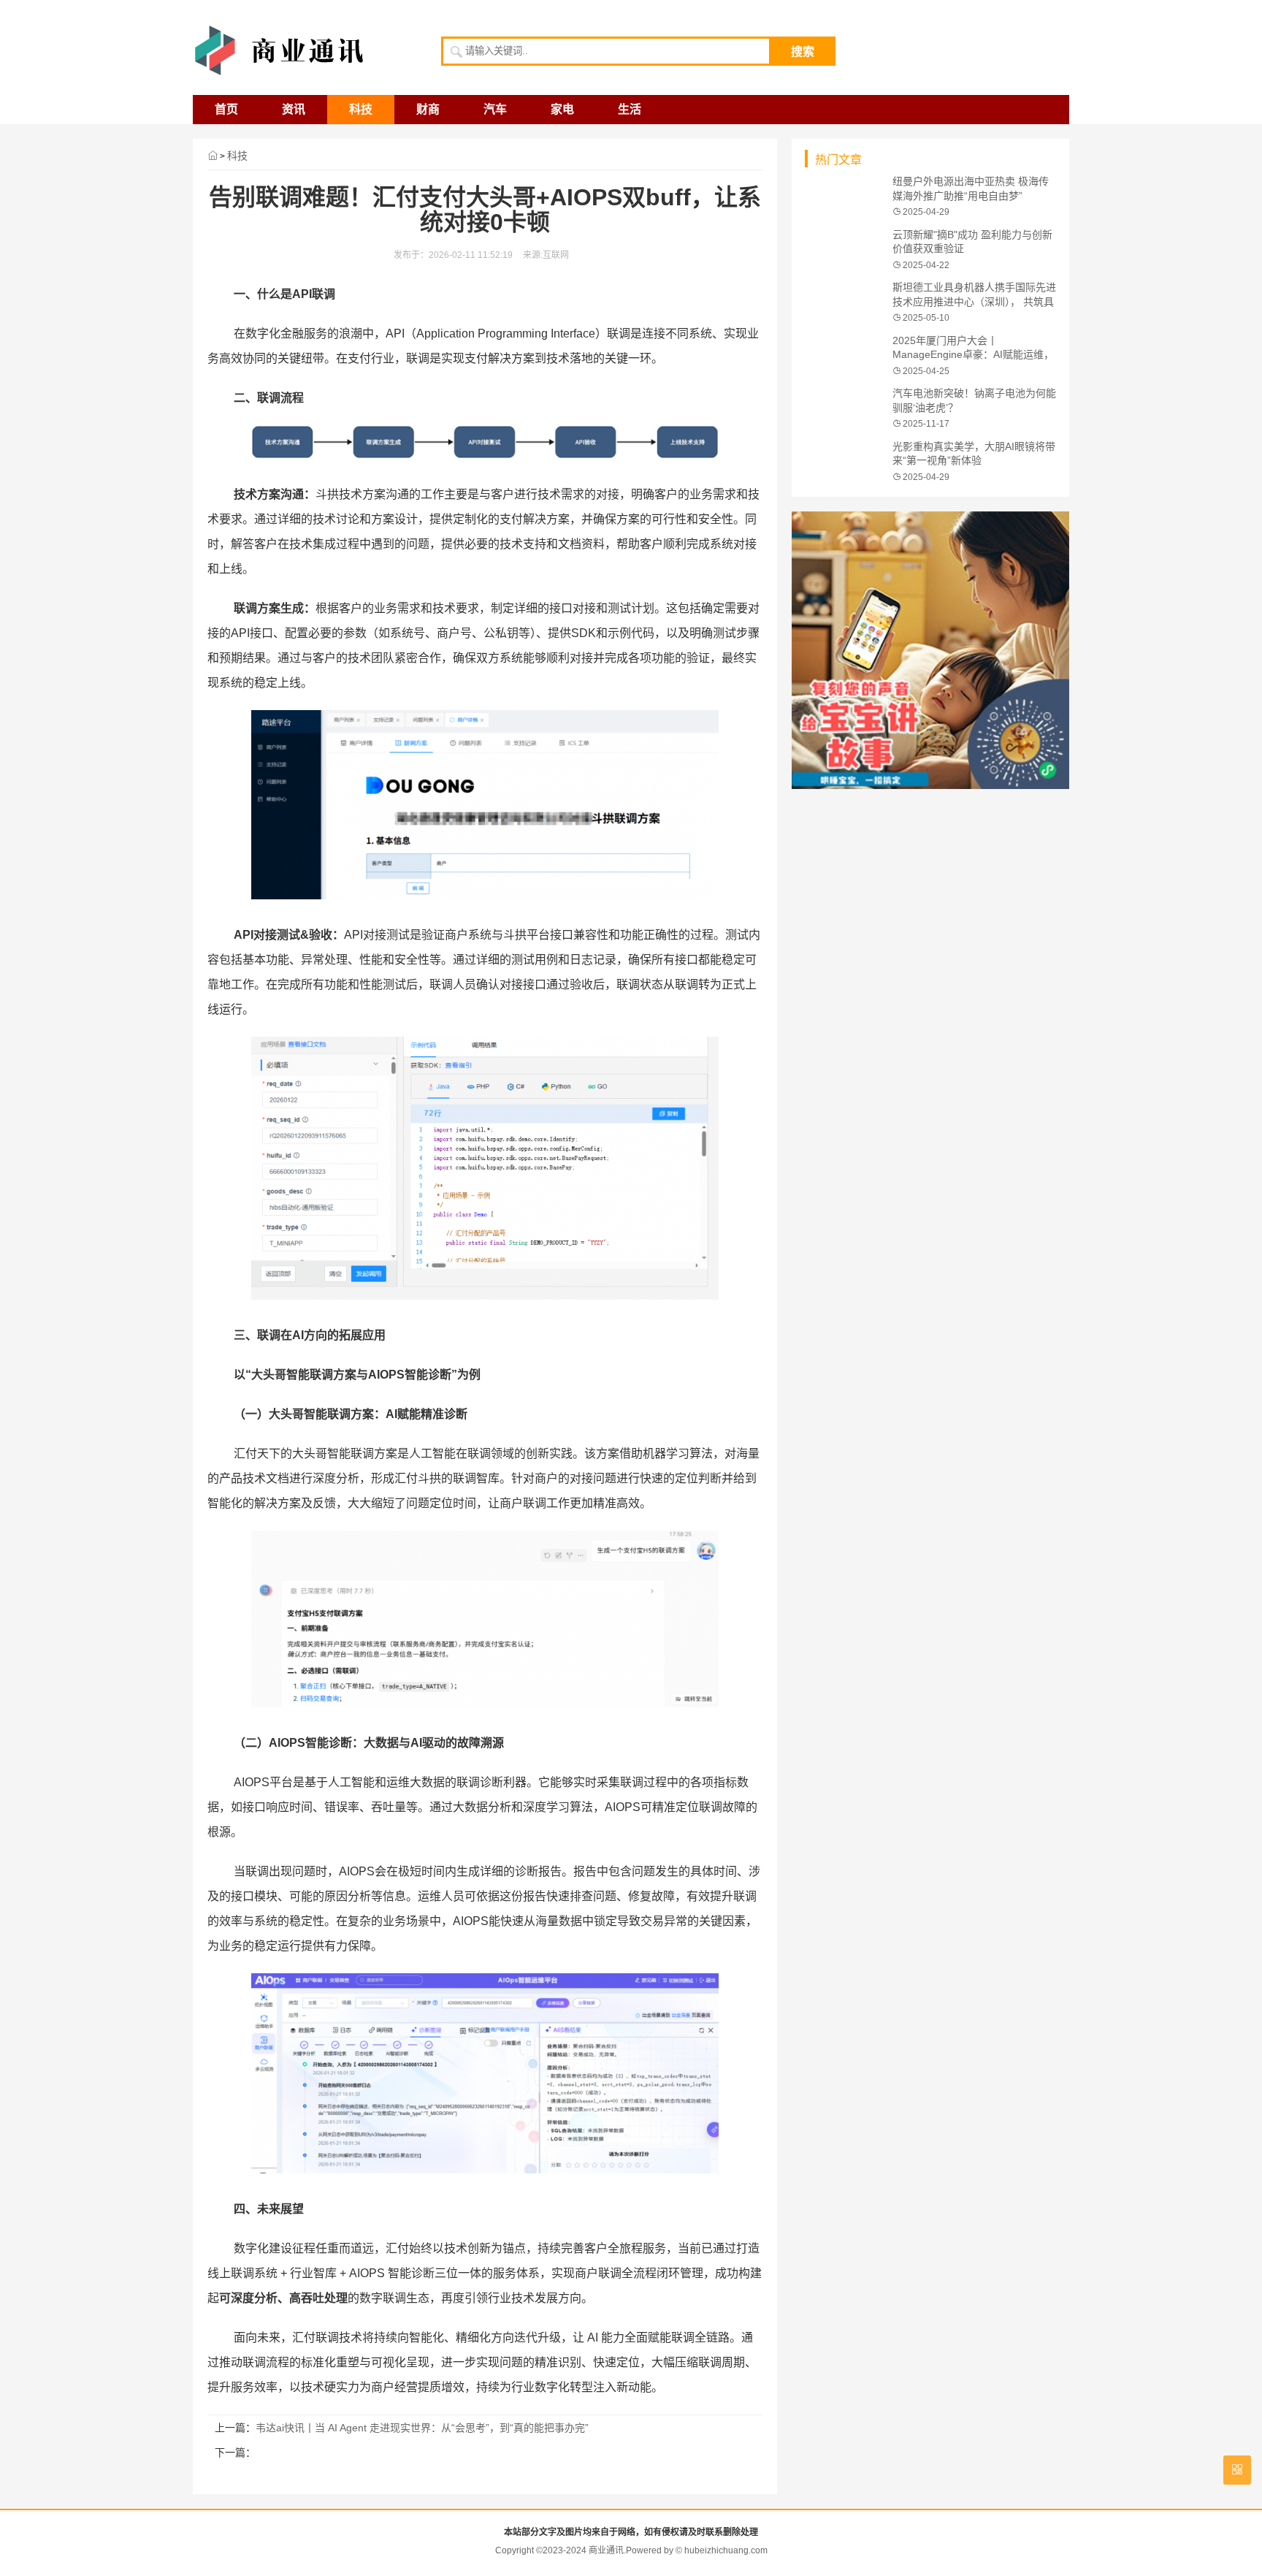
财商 (428, 109)
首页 (226, 109)
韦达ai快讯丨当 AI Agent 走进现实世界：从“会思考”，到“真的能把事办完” (422, 2428)
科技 (361, 109)
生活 (630, 109)
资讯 (294, 109)
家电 (562, 109)
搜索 (803, 52)
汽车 (495, 109)
